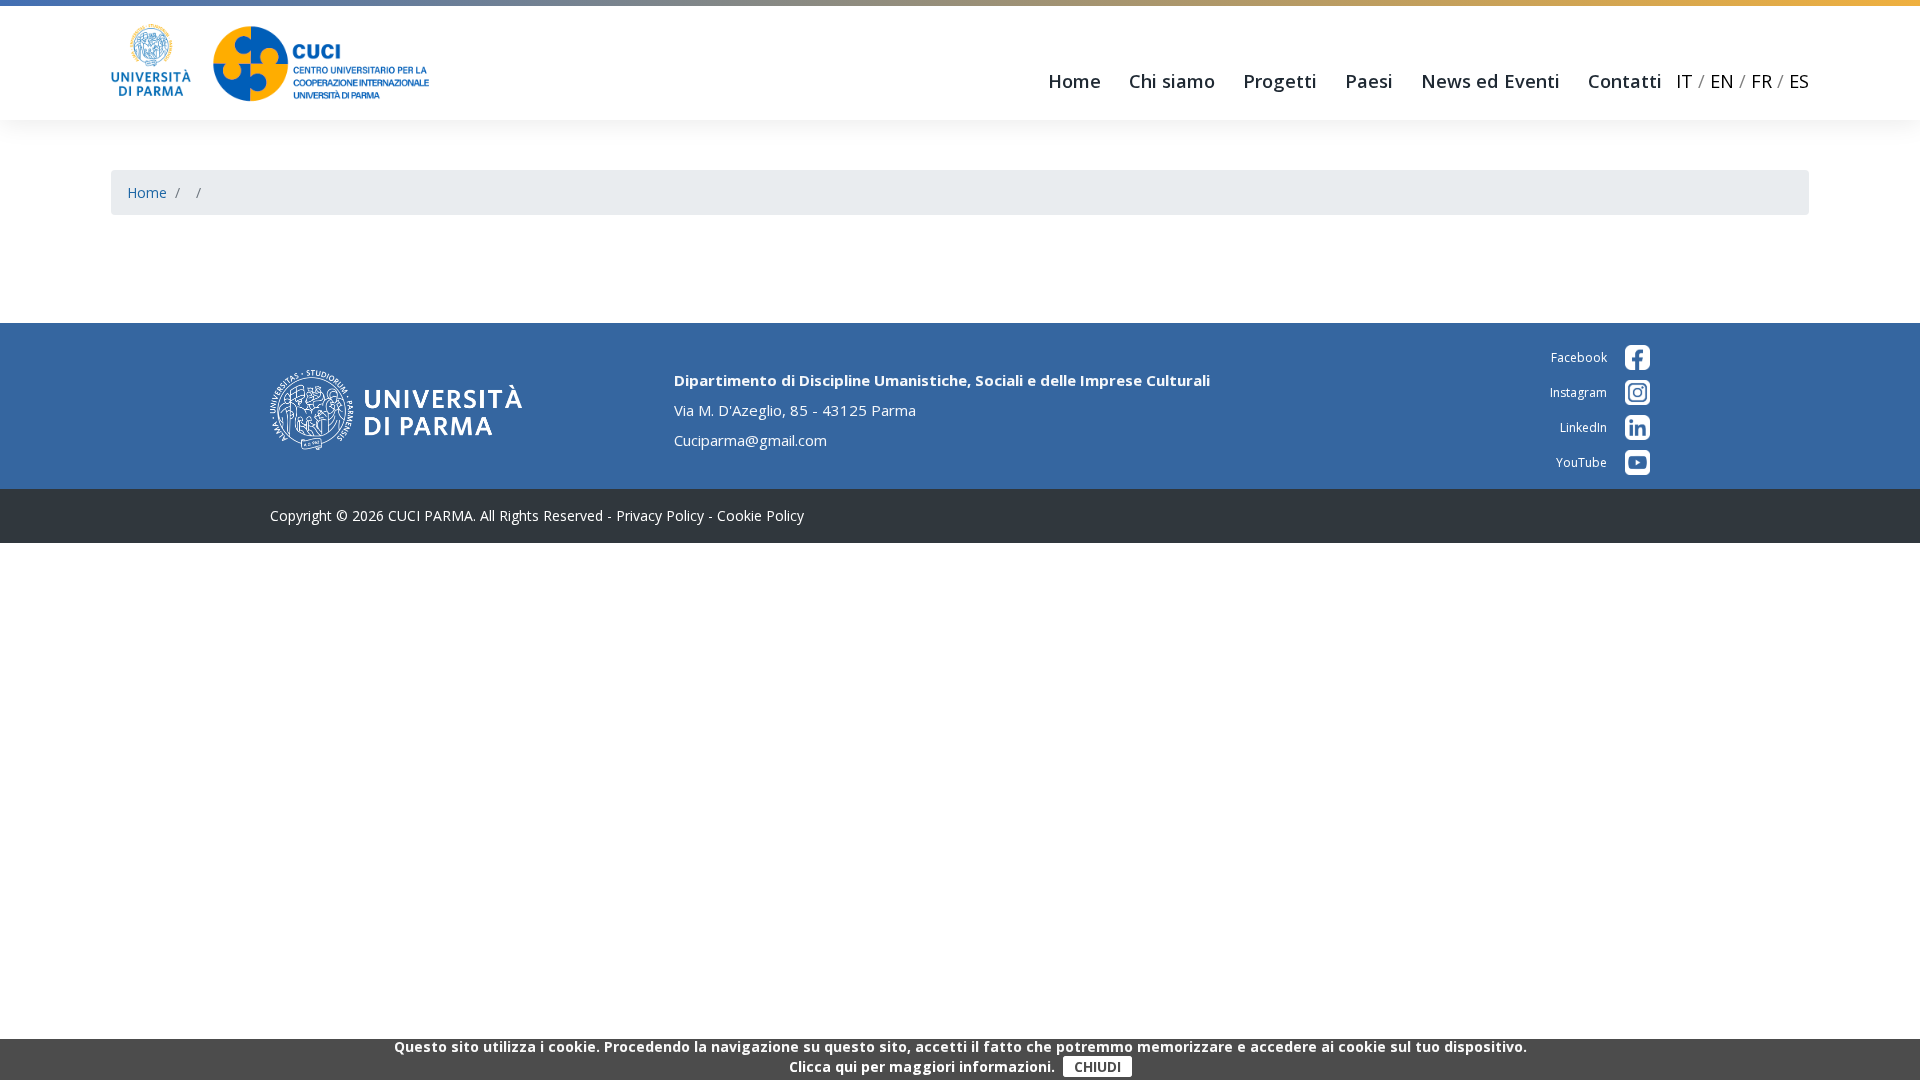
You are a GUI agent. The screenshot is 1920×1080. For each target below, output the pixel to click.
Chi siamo (1172, 81)
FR (1761, 81)
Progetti (1280, 81)
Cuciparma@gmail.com (750, 440)
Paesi (1369, 81)
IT (1684, 81)
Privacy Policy (660, 515)
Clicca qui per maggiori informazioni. (922, 1067)
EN (1722, 81)
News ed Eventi (1490, 81)
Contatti (1625, 81)
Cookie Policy (760, 515)
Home (1074, 81)
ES (1799, 81)
